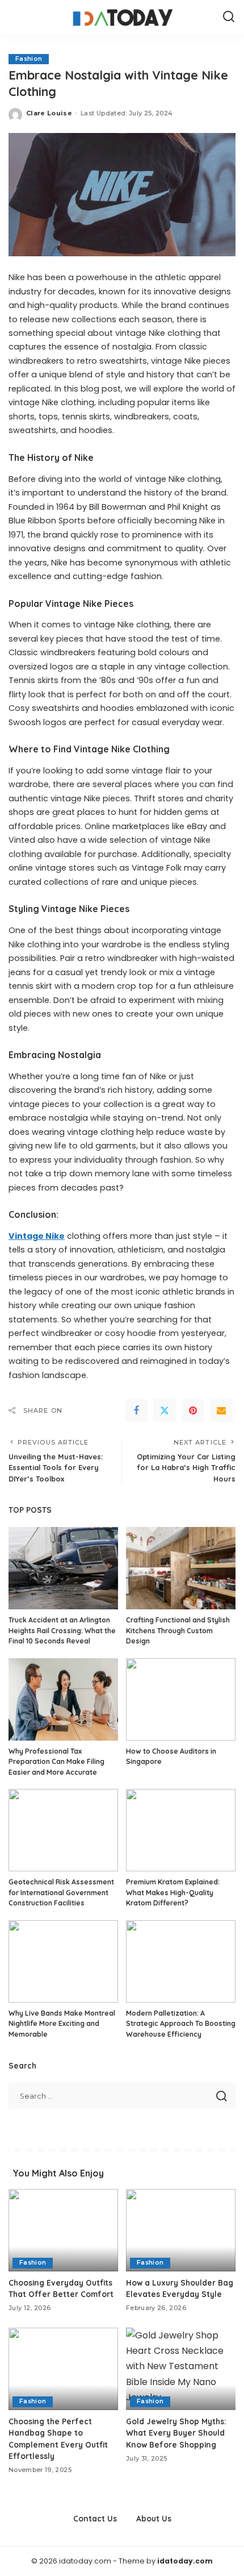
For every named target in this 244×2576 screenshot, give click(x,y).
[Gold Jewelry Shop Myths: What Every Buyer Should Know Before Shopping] (181, 2369)
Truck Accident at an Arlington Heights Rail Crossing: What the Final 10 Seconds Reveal (62, 1630)
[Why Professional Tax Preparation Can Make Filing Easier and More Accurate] (63, 1699)
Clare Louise (49, 113)
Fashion (29, 59)
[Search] (229, 17)
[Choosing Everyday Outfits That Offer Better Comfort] (63, 2230)
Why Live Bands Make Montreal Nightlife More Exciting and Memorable (62, 2024)
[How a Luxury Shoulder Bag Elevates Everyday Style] (181, 2230)
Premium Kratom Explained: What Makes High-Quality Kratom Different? (173, 1892)
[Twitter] (165, 1410)
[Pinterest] (193, 1410)
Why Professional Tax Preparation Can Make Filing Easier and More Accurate (56, 1762)
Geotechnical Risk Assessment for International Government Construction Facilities (61, 1892)
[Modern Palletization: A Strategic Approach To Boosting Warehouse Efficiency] (181, 1961)
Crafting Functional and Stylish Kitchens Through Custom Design (178, 1630)
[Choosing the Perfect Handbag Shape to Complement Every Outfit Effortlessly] (63, 2369)
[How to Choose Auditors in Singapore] (181, 1699)
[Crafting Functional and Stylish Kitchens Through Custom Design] (181, 1568)
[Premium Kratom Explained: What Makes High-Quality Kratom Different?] (181, 1830)
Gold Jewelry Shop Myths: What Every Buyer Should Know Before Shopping (176, 2433)
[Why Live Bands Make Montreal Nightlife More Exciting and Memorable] (63, 1961)
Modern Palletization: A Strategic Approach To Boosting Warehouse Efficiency (181, 2024)
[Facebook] (136, 1410)
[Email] (221, 1410)
